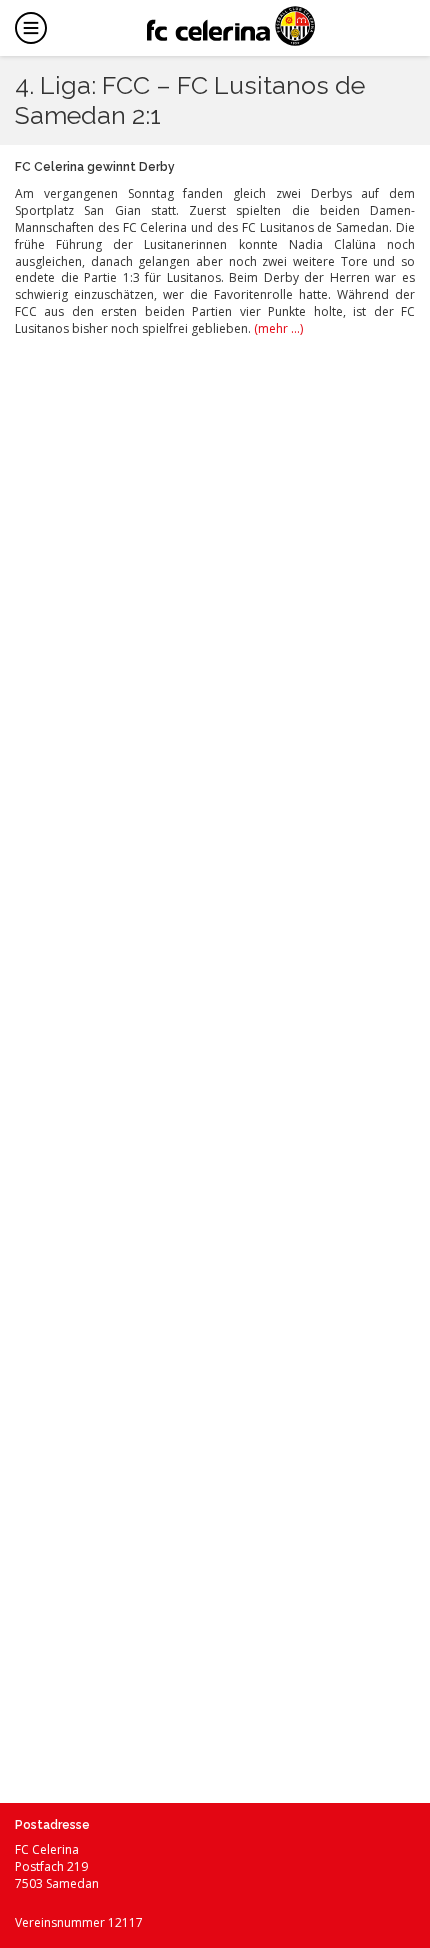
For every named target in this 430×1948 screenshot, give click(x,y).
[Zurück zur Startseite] (231, 26)
